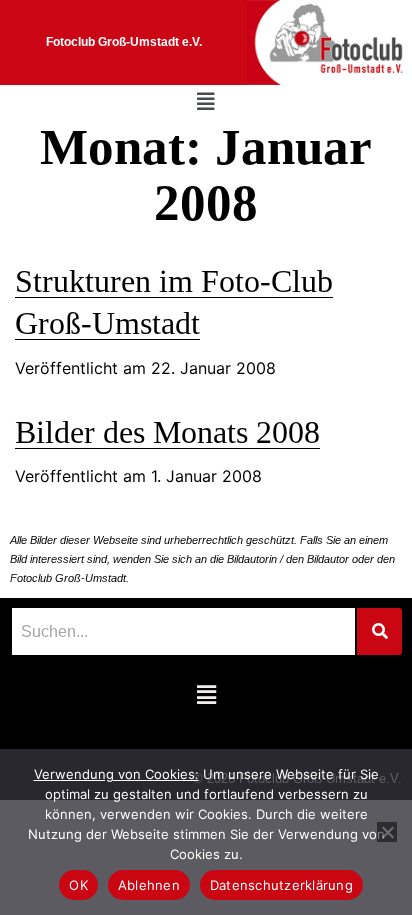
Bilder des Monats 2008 (167, 432)
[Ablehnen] (387, 832)
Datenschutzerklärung (281, 885)
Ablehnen (149, 885)
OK (78, 885)
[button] (206, 102)
